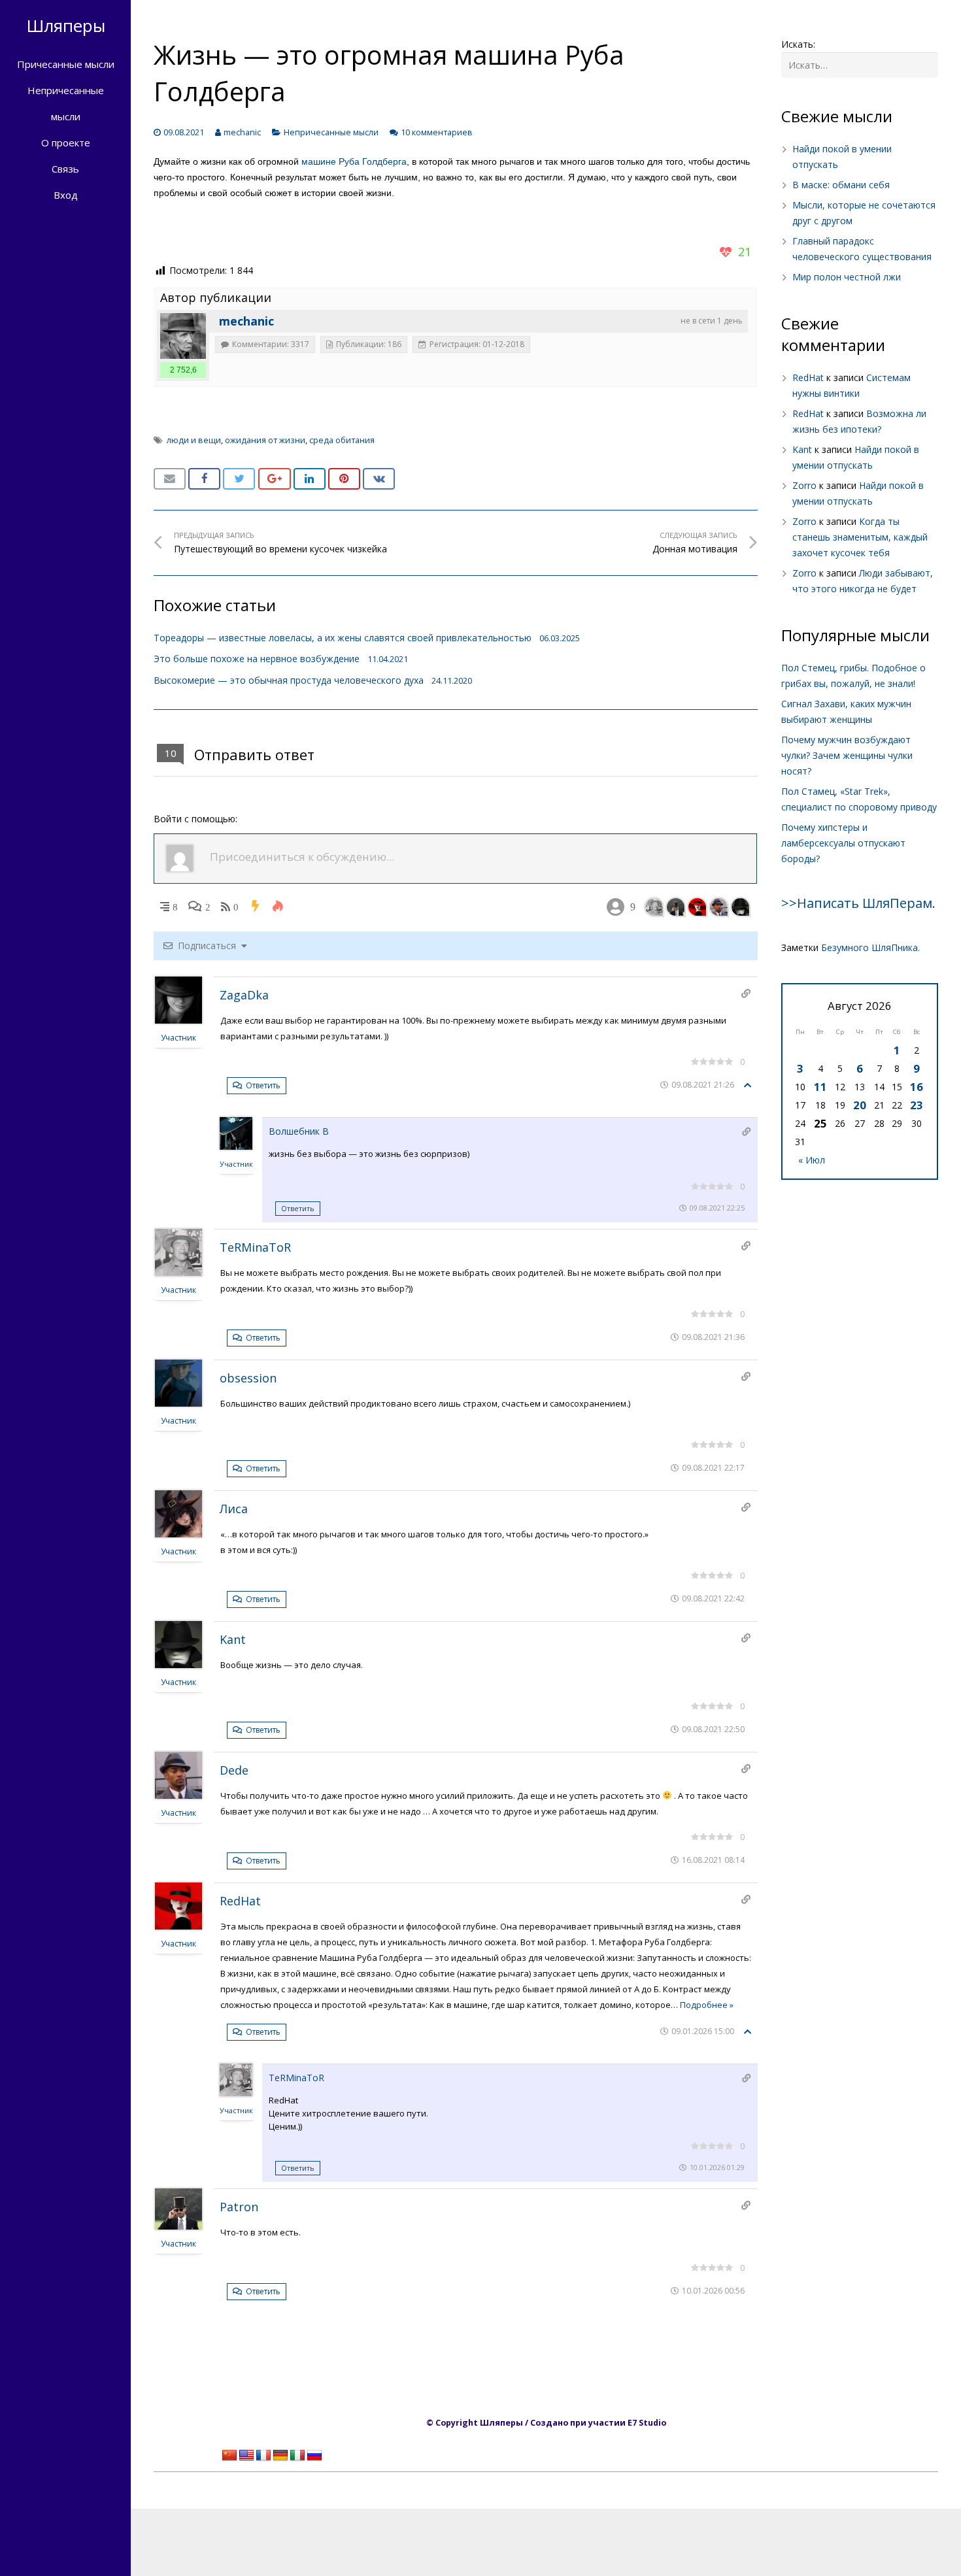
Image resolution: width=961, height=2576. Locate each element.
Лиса (234, 1509)
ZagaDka (244, 995)
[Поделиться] (204, 479)
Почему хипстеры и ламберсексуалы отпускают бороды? (843, 843)
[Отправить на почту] (170, 479)
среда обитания (342, 440)
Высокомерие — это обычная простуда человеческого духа (289, 680)
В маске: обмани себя (841, 185)
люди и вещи (194, 440)
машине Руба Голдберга (354, 161)
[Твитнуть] (239, 479)
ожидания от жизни (265, 440)
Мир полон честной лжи (847, 277)
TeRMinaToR (255, 1247)
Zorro (804, 485)
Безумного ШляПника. (870, 947)
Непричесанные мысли (331, 132)
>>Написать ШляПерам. (858, 903)
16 (917, 1087)
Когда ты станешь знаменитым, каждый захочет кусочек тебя (860, 537)
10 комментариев (437, 132)
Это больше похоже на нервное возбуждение (257, 659)
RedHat (240, 1901)
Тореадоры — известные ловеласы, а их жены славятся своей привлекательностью (343, 638)
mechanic (242, 132)
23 (917, 1105)
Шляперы (66, 25)
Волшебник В (299, 1131)
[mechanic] (183, 336)
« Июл (812, 1160)
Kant (233, 1639)
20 (860, 1105)
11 (820, 1087)
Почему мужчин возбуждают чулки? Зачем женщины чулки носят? (847, 755)
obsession (248, 1378)
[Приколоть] (344, 479)
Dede (234, 1770)
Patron (239, 2207)
